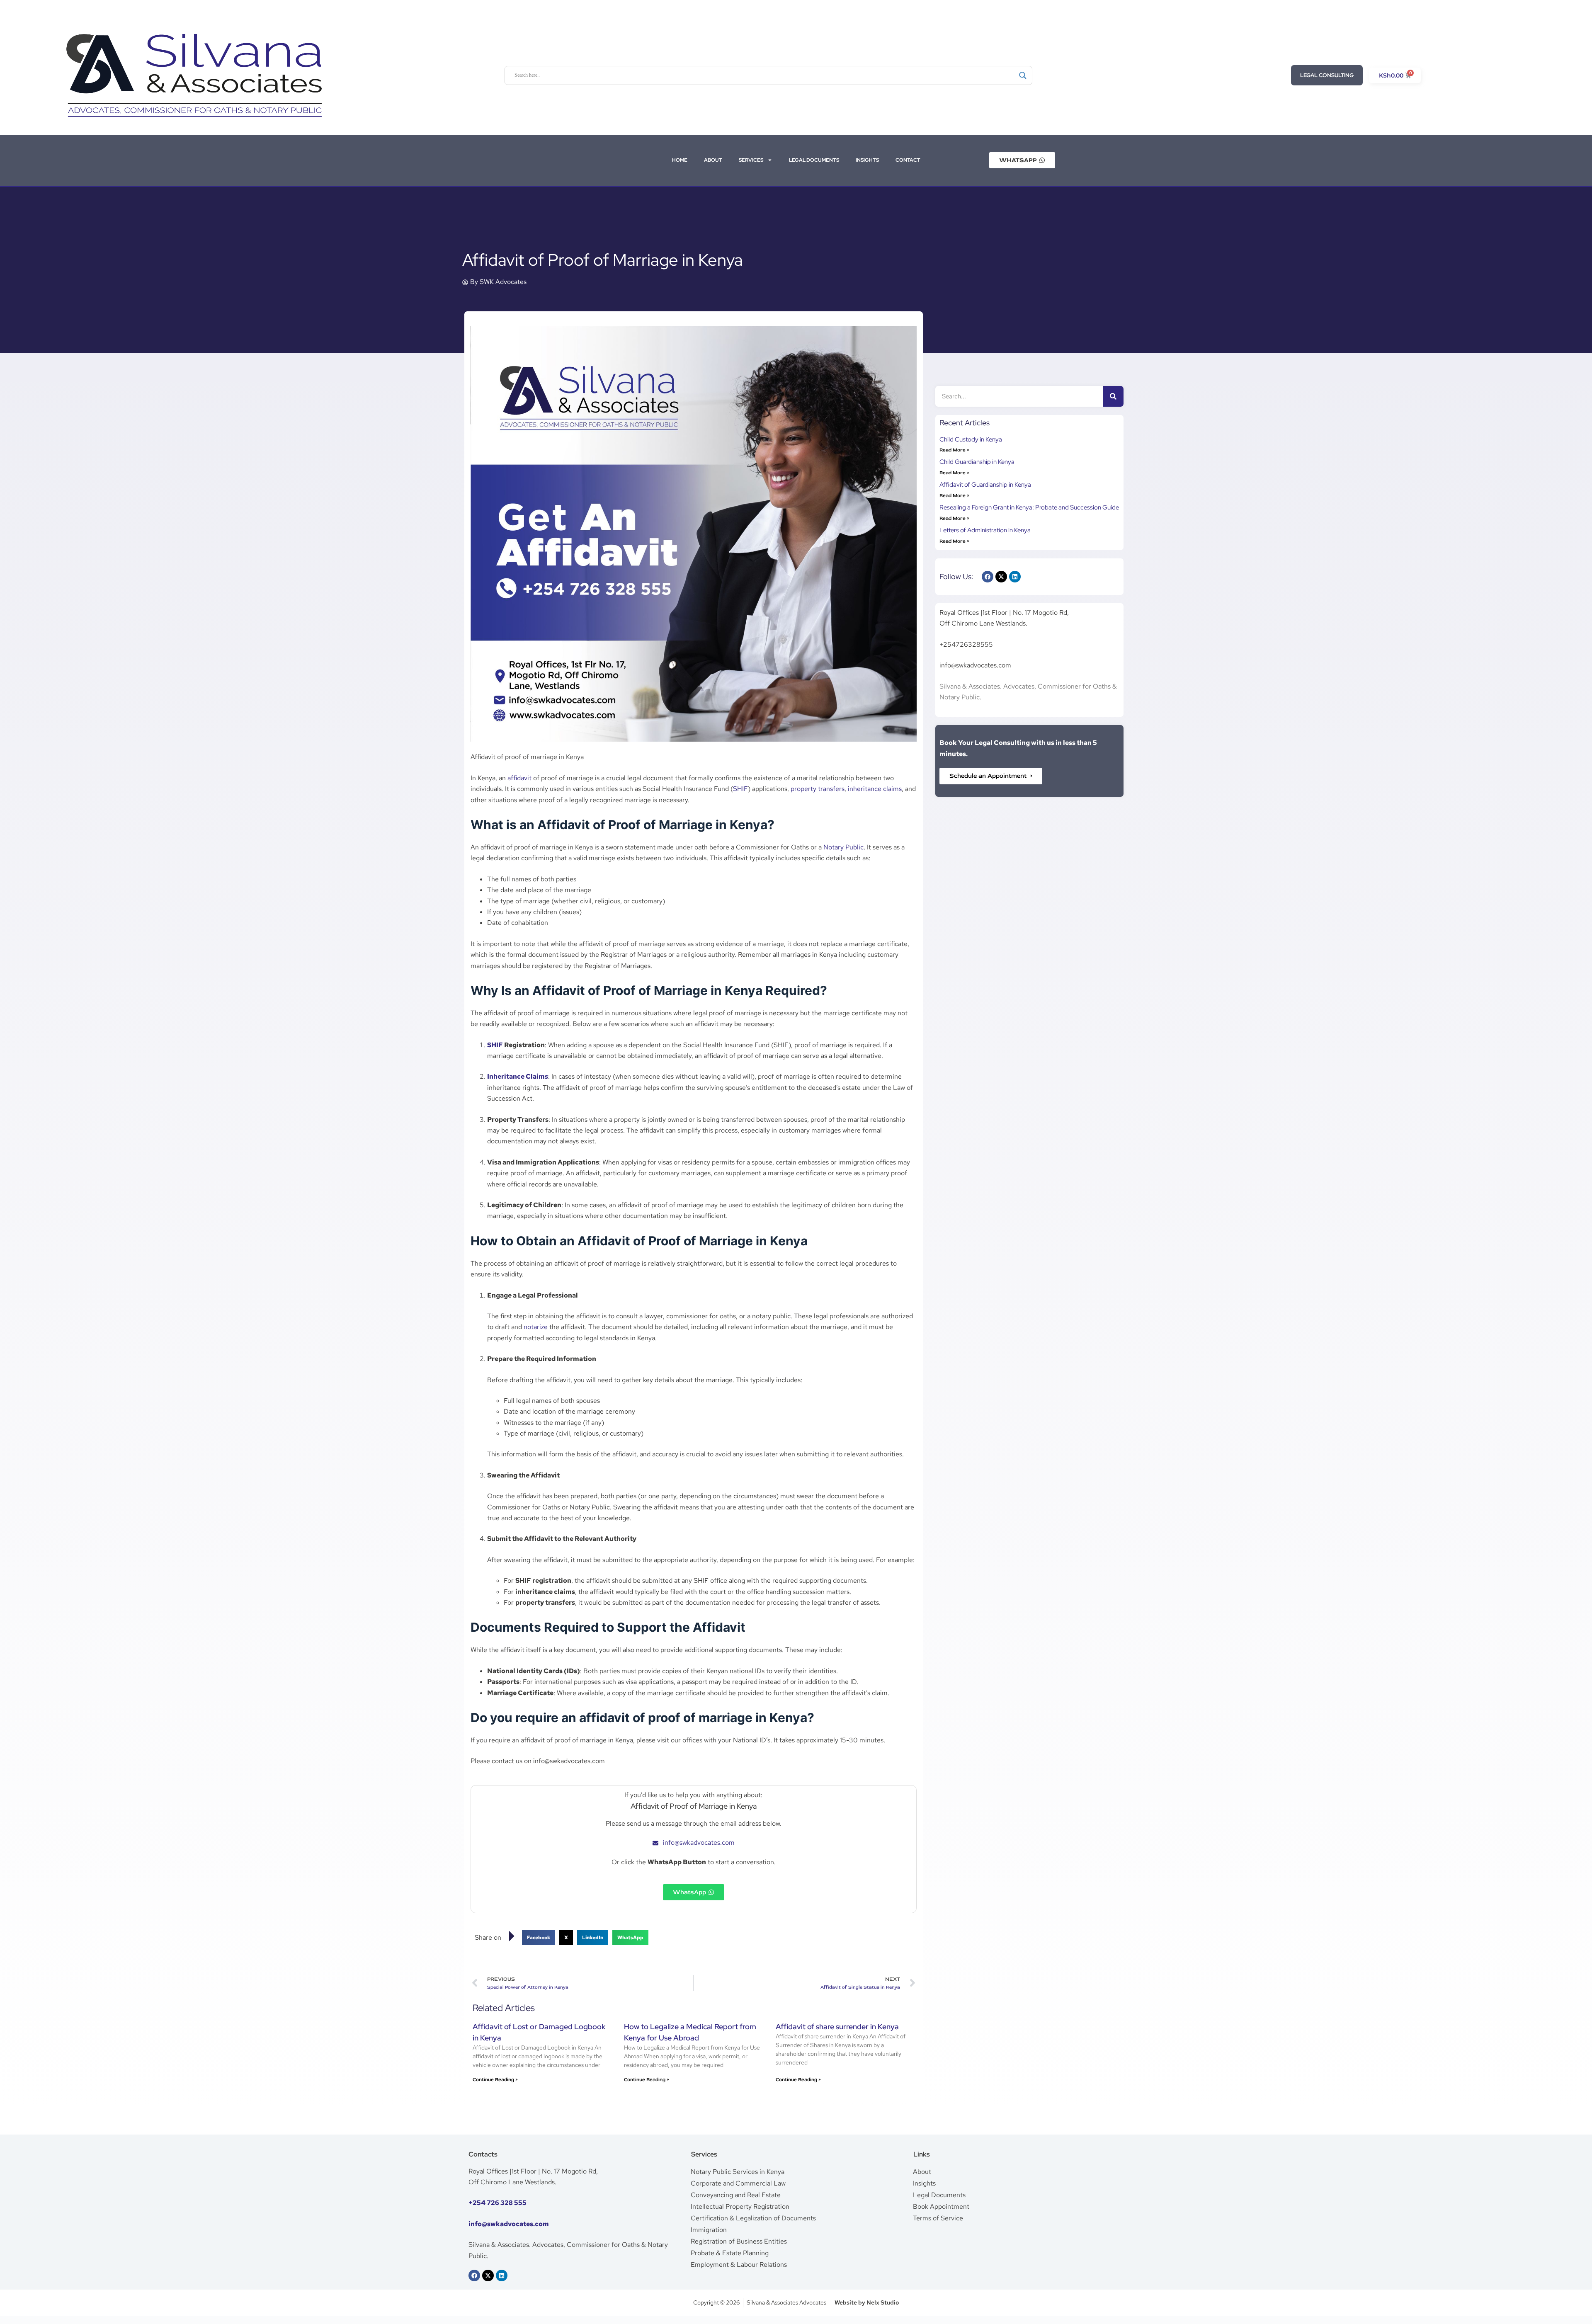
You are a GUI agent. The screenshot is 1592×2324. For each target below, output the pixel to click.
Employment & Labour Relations (739, 2265)
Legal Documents (939, 2195)
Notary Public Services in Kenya (738, 2172)
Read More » (954, 450)
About (922, 2172)
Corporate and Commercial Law (738, 2183)
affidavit (519, 778)
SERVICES (751, 160)
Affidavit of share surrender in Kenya (837, 2027)
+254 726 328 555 (498, 2203)
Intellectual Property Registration (740, 2206)
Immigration (709, 2230)
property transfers (818, 789)
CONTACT (908, 160)
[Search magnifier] (1023, 75)
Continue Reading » (495, 2080)
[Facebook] (988, 577)
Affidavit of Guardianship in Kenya (985, 485)
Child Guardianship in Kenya (977, 462)
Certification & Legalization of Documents (753, 2218)
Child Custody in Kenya (971, 439)
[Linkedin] (1015, 577)
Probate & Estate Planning (730, 2253)
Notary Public (843, 847)
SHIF (740, 789)
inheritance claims (875, 789)
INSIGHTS (867, 160)
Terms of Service (938, 2218)
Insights (924, 2183)
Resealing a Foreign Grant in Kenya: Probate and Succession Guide (1029, 507)
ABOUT (713, 160)
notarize (536, 1327)
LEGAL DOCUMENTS (814, 160)
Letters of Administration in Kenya (985, 530)
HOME (680, 160)
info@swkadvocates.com (509, 2224)
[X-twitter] (1001, 577)
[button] (539, 1938)
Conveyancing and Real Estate (736, 2195)
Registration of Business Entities (739, 2241)
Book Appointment (941, 2206)
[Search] (1113, 396)
